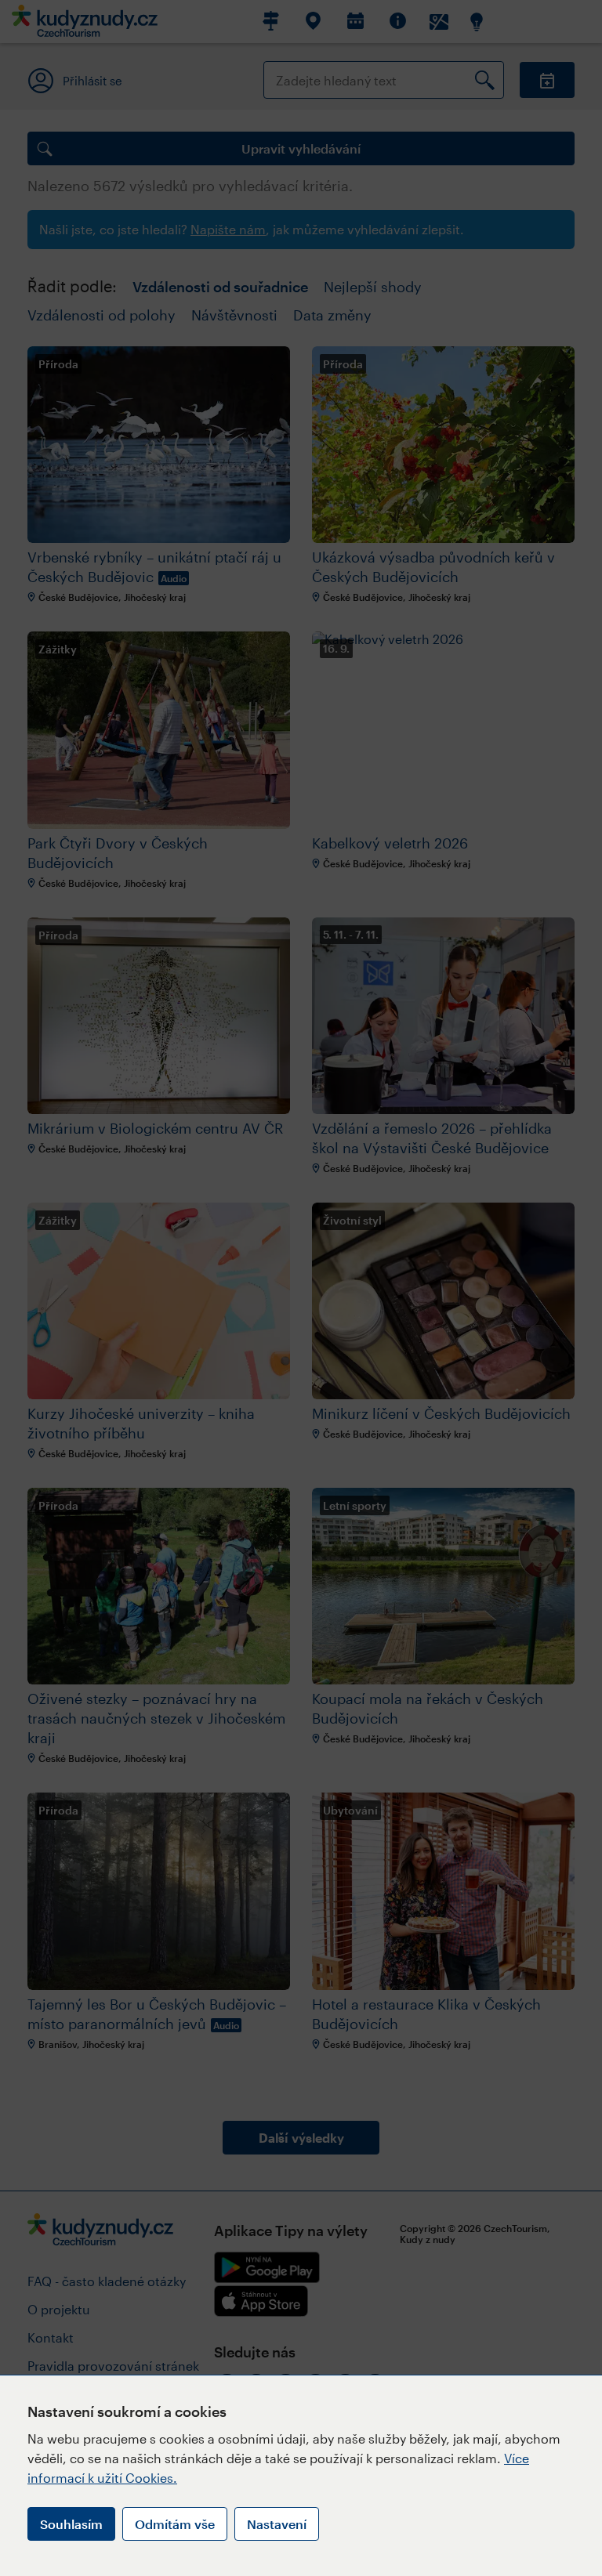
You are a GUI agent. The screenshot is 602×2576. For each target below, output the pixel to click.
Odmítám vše (175, 2524)
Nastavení (277, 2524)
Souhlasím (71, 2524)
